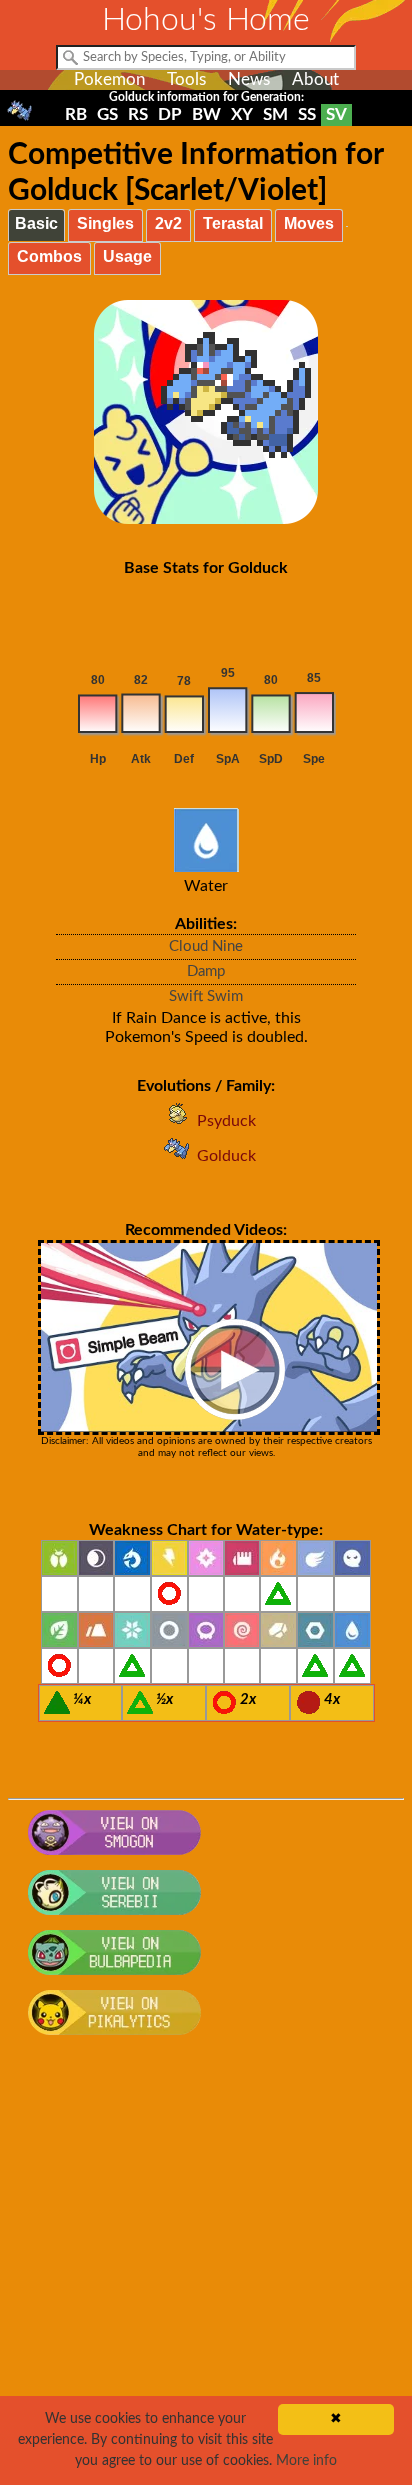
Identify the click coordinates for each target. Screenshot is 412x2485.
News (249, 79)
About (315, 79)
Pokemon (109, 79)
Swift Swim (206, 996)
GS (107, 114)
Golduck (226, 1156)
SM (275, 114)
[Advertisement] (206, 2271)
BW (206, 114)
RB (76, 114)
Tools (186, 79)
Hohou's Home (206, 20)
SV (336, 114)
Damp (206, 971)
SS (307, 114)
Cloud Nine (206, 946)
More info (306, 2461)
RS (138, 114)
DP (170, 114)
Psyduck (226, 1121)
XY (242, 114)
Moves (309, 223)
